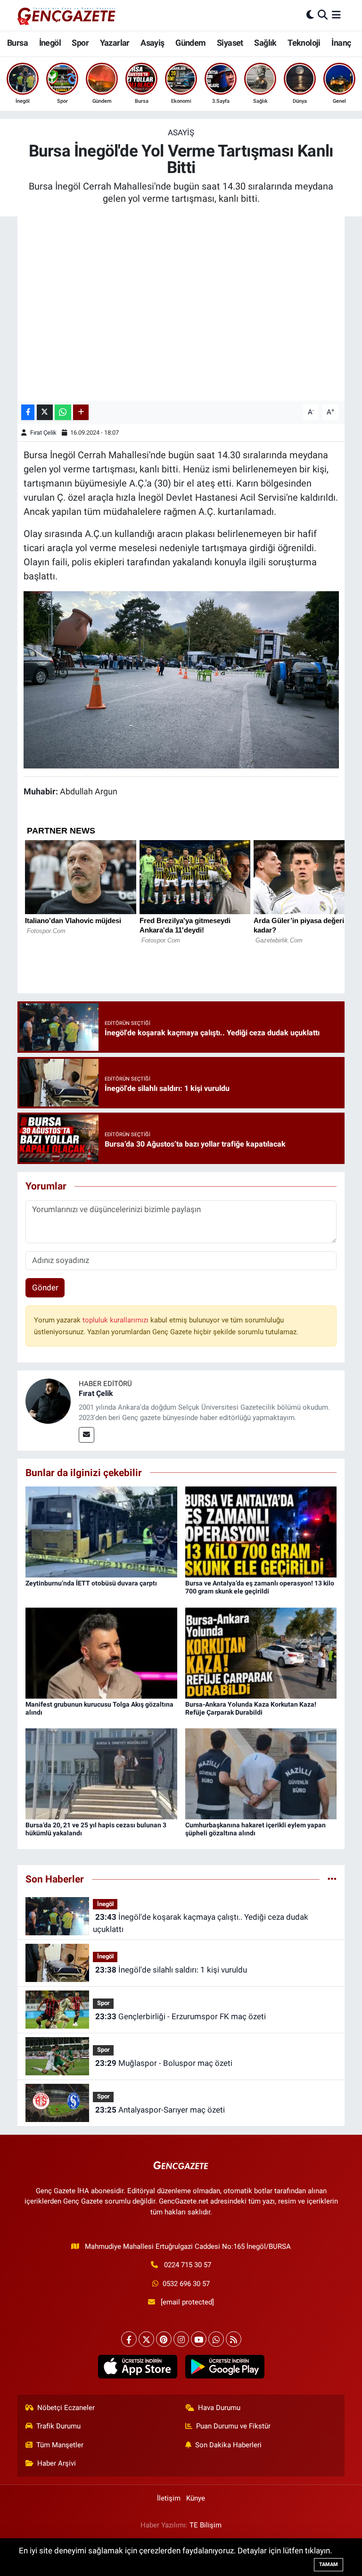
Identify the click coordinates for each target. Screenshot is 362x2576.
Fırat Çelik (43, 433)
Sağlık (265, 43)
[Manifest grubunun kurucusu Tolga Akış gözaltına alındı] (101, 1652)
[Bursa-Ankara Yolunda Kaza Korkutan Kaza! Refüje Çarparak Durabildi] (261, 1652)
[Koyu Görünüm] (310, 15)
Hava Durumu (219, 2408)
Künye (196, 2498)
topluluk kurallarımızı (116, 1320)
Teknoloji (304, 43)
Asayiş (152, 43)
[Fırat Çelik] (48, 1400)
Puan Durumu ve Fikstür (233, 2426)
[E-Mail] (86, 1435)
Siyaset (230, 43)
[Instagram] (181, 2339)
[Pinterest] (164, 2339)
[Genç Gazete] (67, 15)
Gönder (45, 1288)
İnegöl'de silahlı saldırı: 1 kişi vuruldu (171, 1970)
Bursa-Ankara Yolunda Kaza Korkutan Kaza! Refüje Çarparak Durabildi (251, 1708)
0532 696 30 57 (186, 2284)
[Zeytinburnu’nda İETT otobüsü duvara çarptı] (101, 1531)
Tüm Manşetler (60, 2445)
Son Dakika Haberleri (228, 2445)
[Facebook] (129, 2339)
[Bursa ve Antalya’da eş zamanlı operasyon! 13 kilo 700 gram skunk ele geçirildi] (261, 1531)
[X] (146, 2339)
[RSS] (234, 2339)
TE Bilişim (206, 2525)
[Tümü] (332, 1879)
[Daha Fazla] (81, 412)
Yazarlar (115, 43)
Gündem (190, 43)
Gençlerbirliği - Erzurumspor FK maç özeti (181, 2016)
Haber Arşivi (57, 2463)
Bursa (17, 43)
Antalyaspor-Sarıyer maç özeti (160, 2110)
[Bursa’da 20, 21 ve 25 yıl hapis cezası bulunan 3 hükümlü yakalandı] (101, 1773)
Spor (80, 43)
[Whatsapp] (216, 2339)
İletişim (169, 2498)
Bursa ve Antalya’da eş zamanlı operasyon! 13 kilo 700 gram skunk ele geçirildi (260, 1587)
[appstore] (137, 2367)
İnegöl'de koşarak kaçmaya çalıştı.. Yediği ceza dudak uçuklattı (200, 1923)
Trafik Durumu (58, 2426)
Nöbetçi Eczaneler (66, 2408)
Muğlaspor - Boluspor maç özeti (164, 2063)
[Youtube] (199, 2339)
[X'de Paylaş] (45, 412)
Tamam (329, 2564)
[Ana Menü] (336, 15)
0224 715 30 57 (188, 2265)
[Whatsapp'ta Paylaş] (63, 412)
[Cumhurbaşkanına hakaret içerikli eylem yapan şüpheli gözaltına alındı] (261, 1773)
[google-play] (225, 2367)
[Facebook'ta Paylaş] (28, 412)
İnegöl (50, 43)
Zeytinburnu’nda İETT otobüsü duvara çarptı (91, 1583)
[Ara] (323, 15)
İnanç (341, 43)
